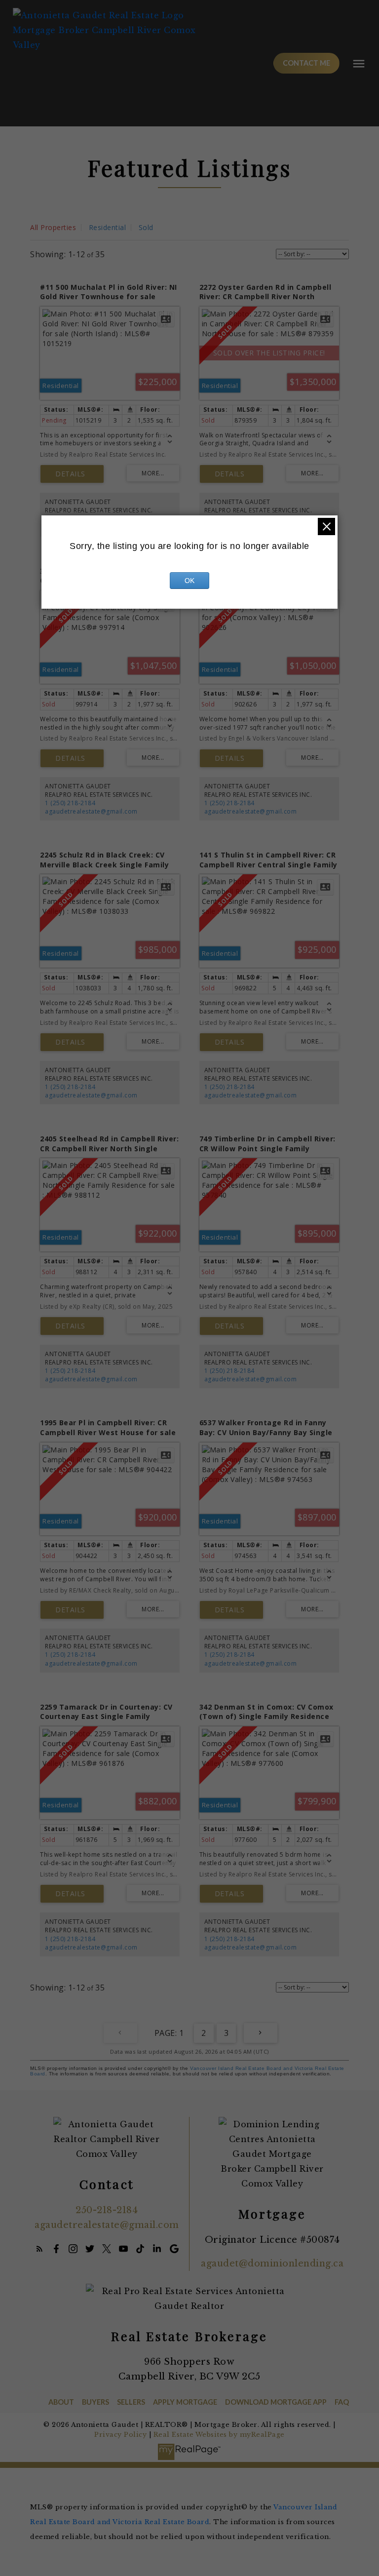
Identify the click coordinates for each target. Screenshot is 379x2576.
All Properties (53, 227)
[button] (306, 63)
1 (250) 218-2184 (70, 803)
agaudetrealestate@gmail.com (91, 811)
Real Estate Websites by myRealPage (219, 2435)
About (61, 2402)
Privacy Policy (120, 2435)
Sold (146, 227)
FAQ (342, 2402)
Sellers (131, 2402)
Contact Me (306, 63)
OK (189, 581)
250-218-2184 (107, 2210)
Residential (108, 227)
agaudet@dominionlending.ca (272, 2264)
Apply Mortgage (185, 2402)
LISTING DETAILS (72, 474)
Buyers (95, 2402)
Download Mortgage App (276, 2402)
